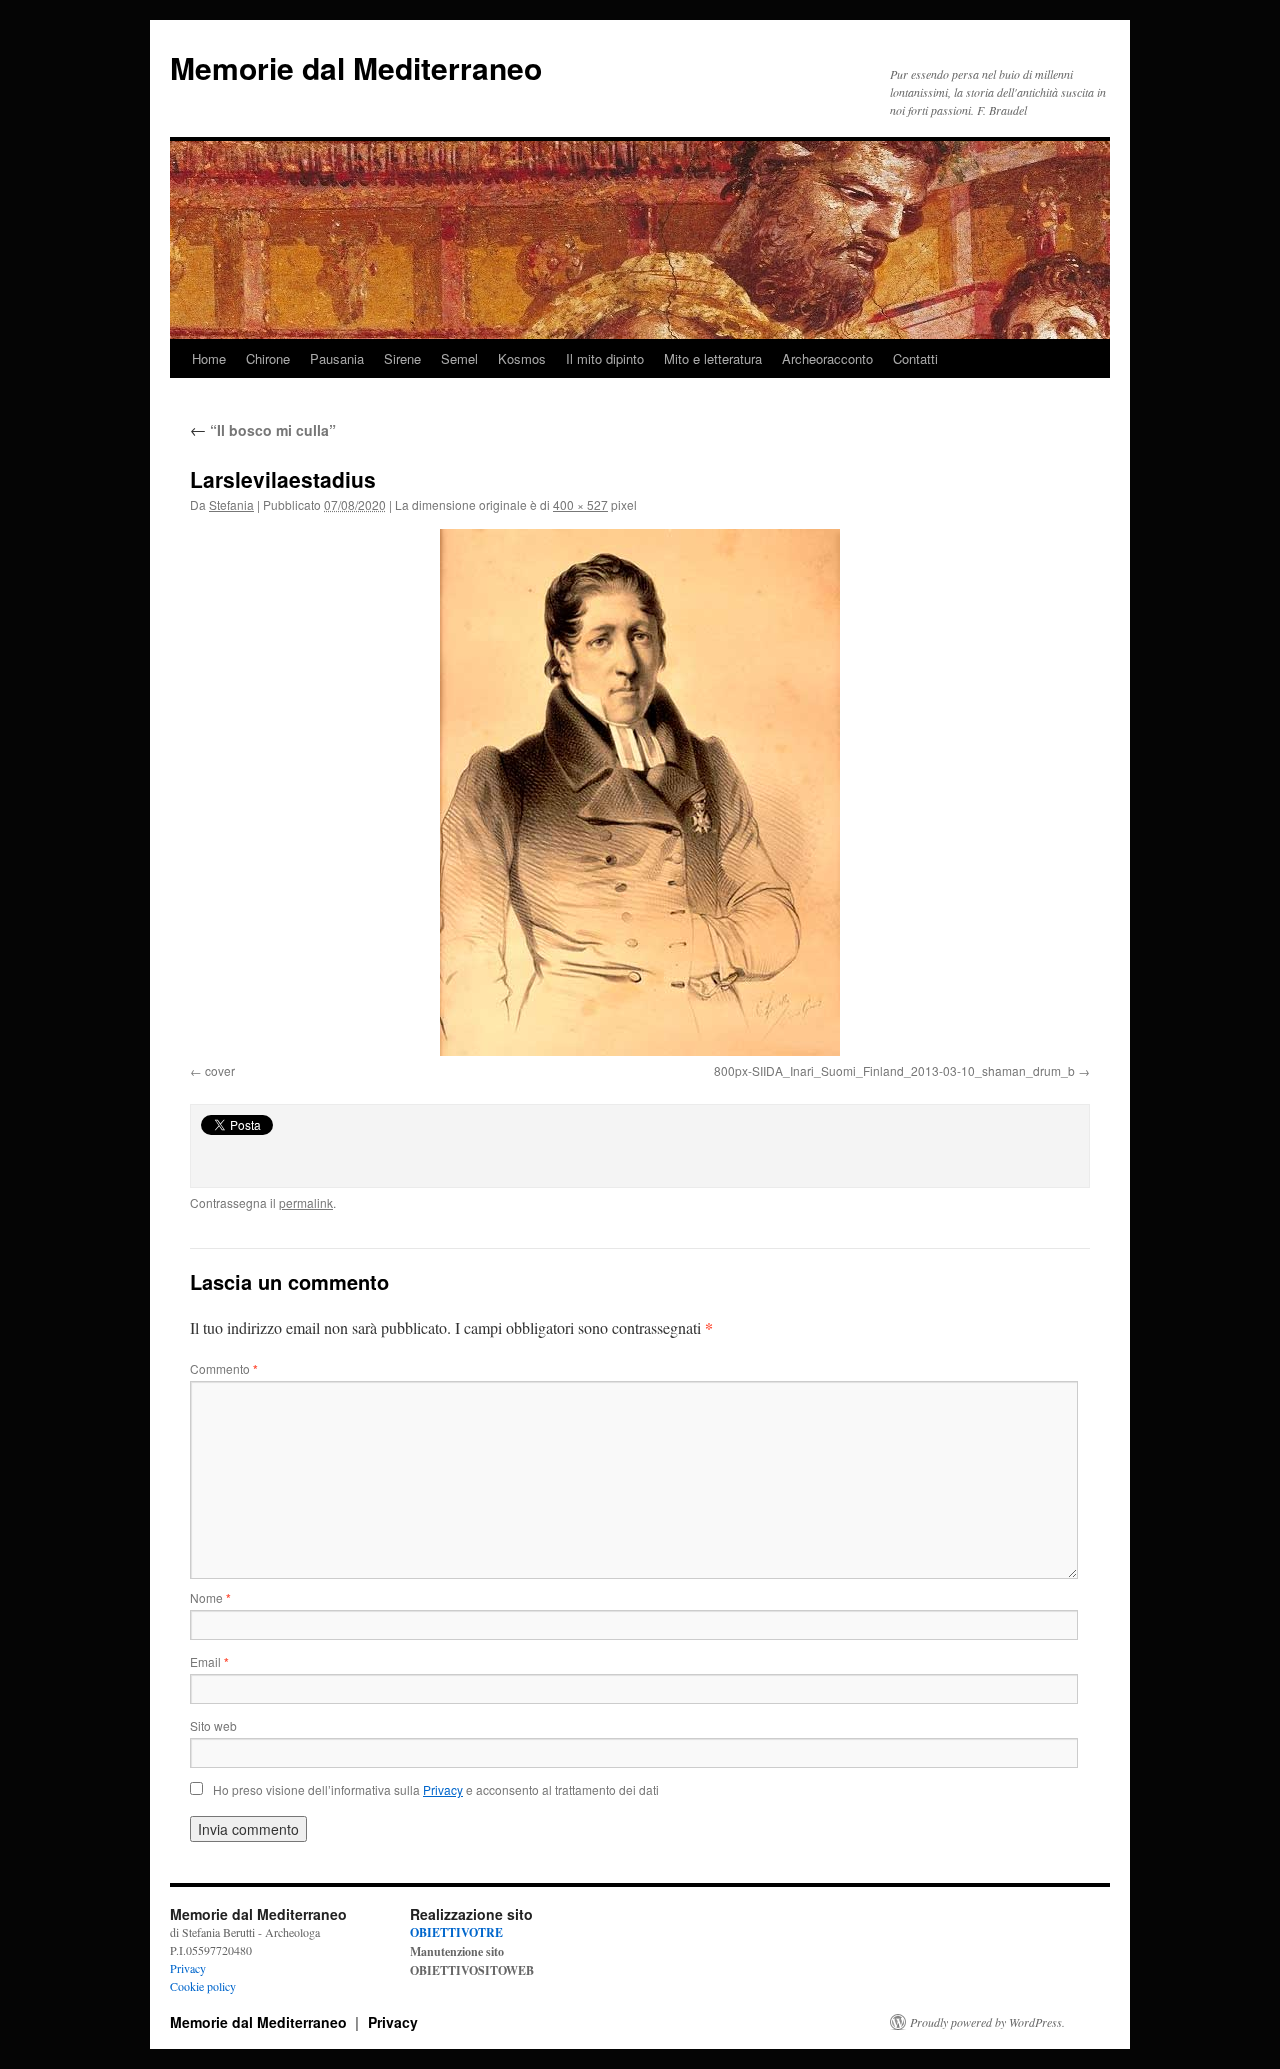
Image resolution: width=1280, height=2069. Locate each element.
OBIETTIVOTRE (456, 1932)
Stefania (231, 504)
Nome (210, 1597)
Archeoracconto (827, 358)
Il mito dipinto (605, 358)
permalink (306, 1202)
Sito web (213, 1725)
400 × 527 (580, 504)
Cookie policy (203, 1986)
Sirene (402, 358)
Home (209, 358)
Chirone (268, 358)
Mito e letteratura (713, 358)
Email (209, 1661)
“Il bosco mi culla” (263, 430)
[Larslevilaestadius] (640, 792)
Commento (224, 1368)
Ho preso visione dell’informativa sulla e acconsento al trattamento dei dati (436, 1789)
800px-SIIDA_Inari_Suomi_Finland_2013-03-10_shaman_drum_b (894, 1070)
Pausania (337, 358)
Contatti (915, 358)
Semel (459, 358)
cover (220, 1070)
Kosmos (522, 358)
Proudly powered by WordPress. (987, 2022)
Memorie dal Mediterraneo (356, 67)
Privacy (188, 1968)
